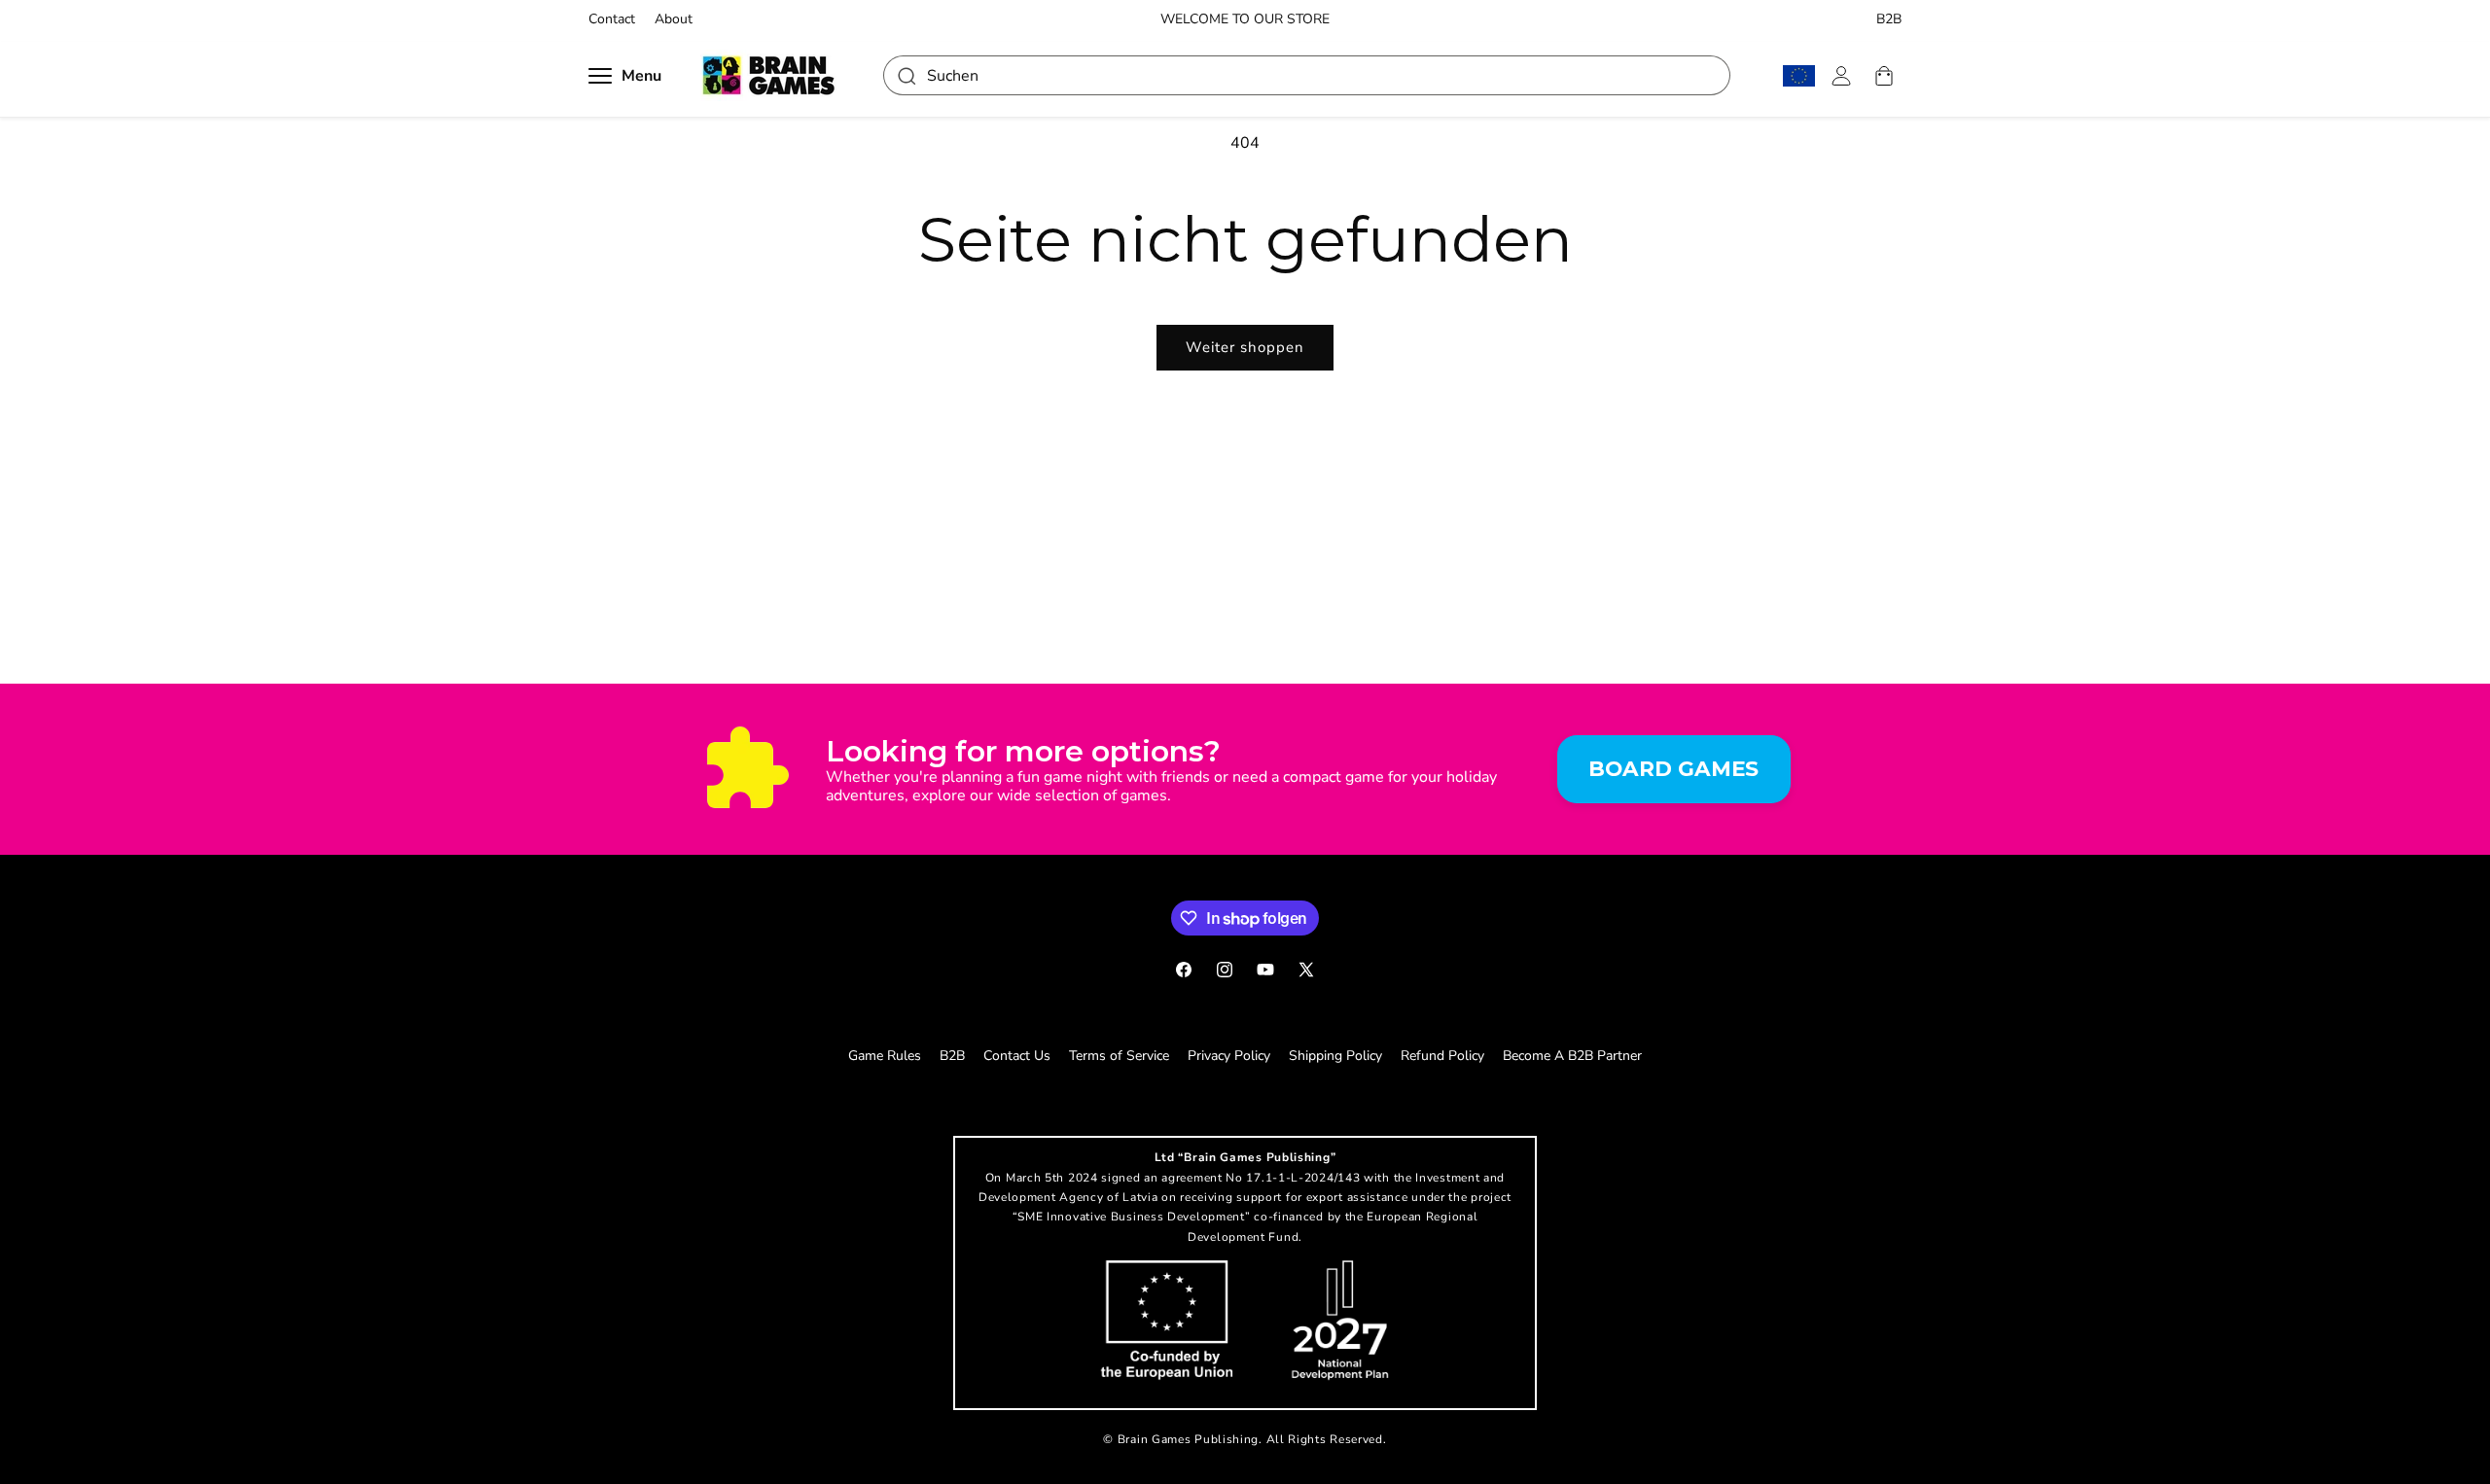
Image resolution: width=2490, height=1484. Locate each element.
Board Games (1673, 768)
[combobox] (1307, 75)
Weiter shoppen (1245, 347)
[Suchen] (906, 75)
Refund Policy (1442, 1056)
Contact (612, 19)
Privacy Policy (1229, 1056)
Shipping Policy (1335, 1056)
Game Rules (885, 1056)
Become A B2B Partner (1572, 1056)
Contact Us (1017, 1056)
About (674, 19)
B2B (1889, 19)
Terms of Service (1119, 1056)
